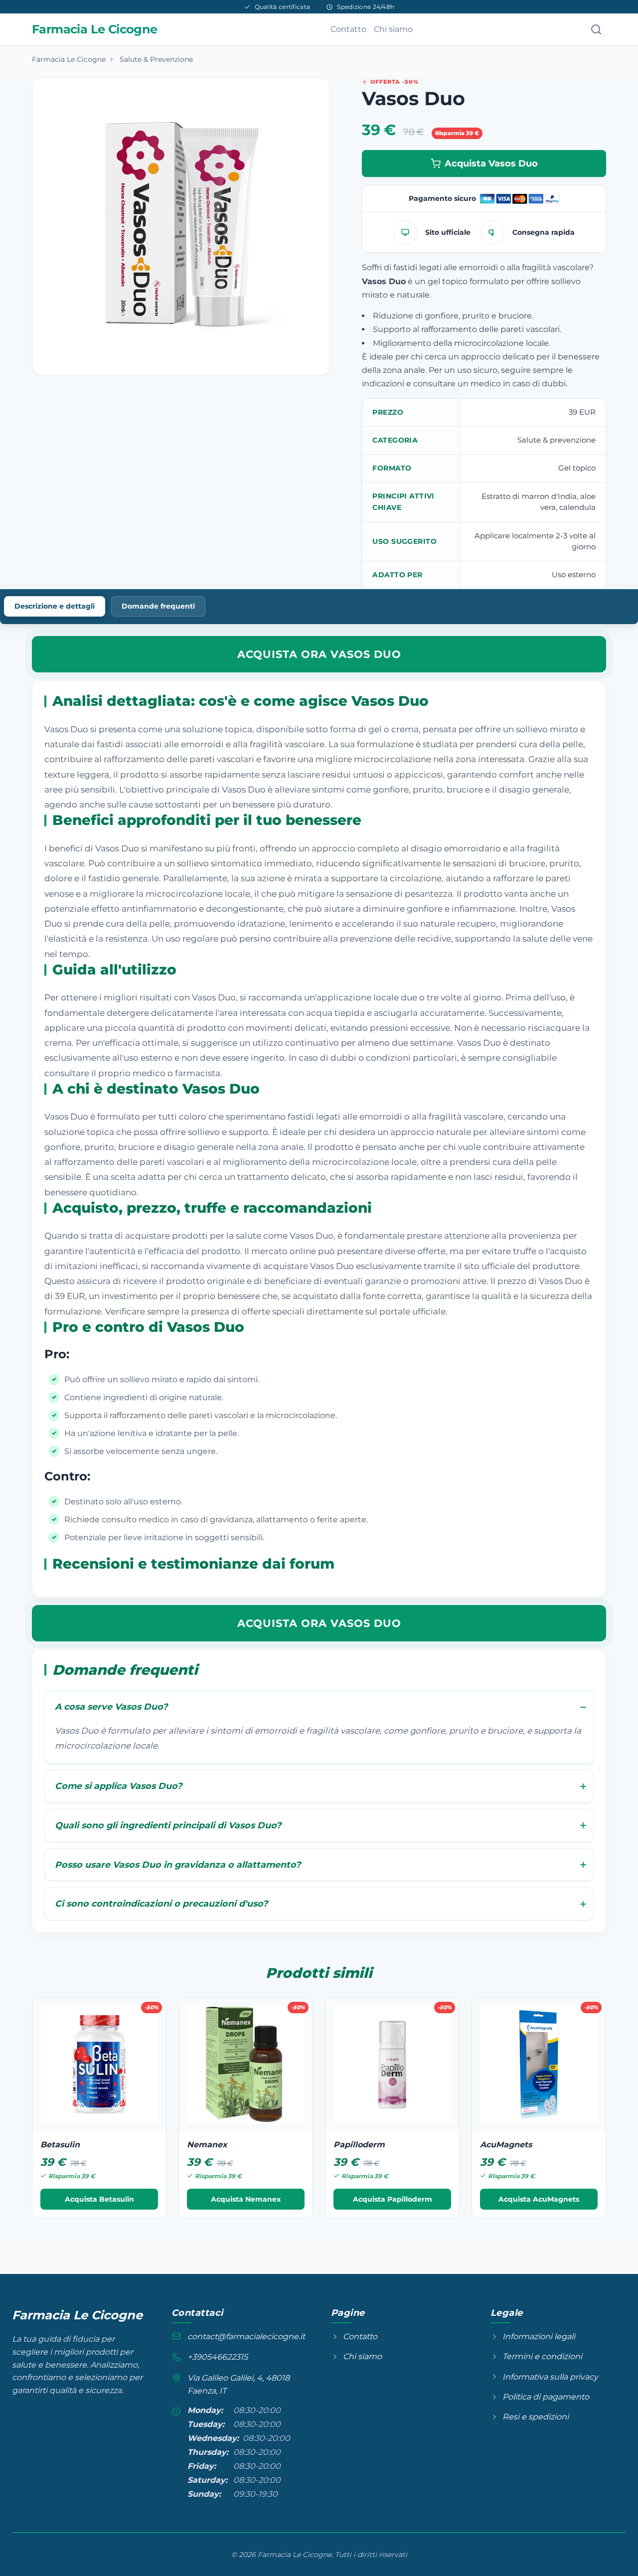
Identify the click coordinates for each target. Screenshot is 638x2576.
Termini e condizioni (542, 2356)
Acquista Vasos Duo (491, 163)
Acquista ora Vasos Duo (319, 654)
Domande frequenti (158, 606)
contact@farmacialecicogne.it (246, 2336)
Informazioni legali (539, 2336)
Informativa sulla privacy (550, 2377)
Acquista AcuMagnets (539, 2199)
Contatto (348, 29)
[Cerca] (596, 29)
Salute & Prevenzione (156, 59)
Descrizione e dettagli (55, 606)
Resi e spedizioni (536, 2417)
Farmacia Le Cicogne (69, 59)
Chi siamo (393, 29)
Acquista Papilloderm (393, 2199)
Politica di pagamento (546, 2397)
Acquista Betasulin (99, 2199)
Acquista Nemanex (246, 2199)
